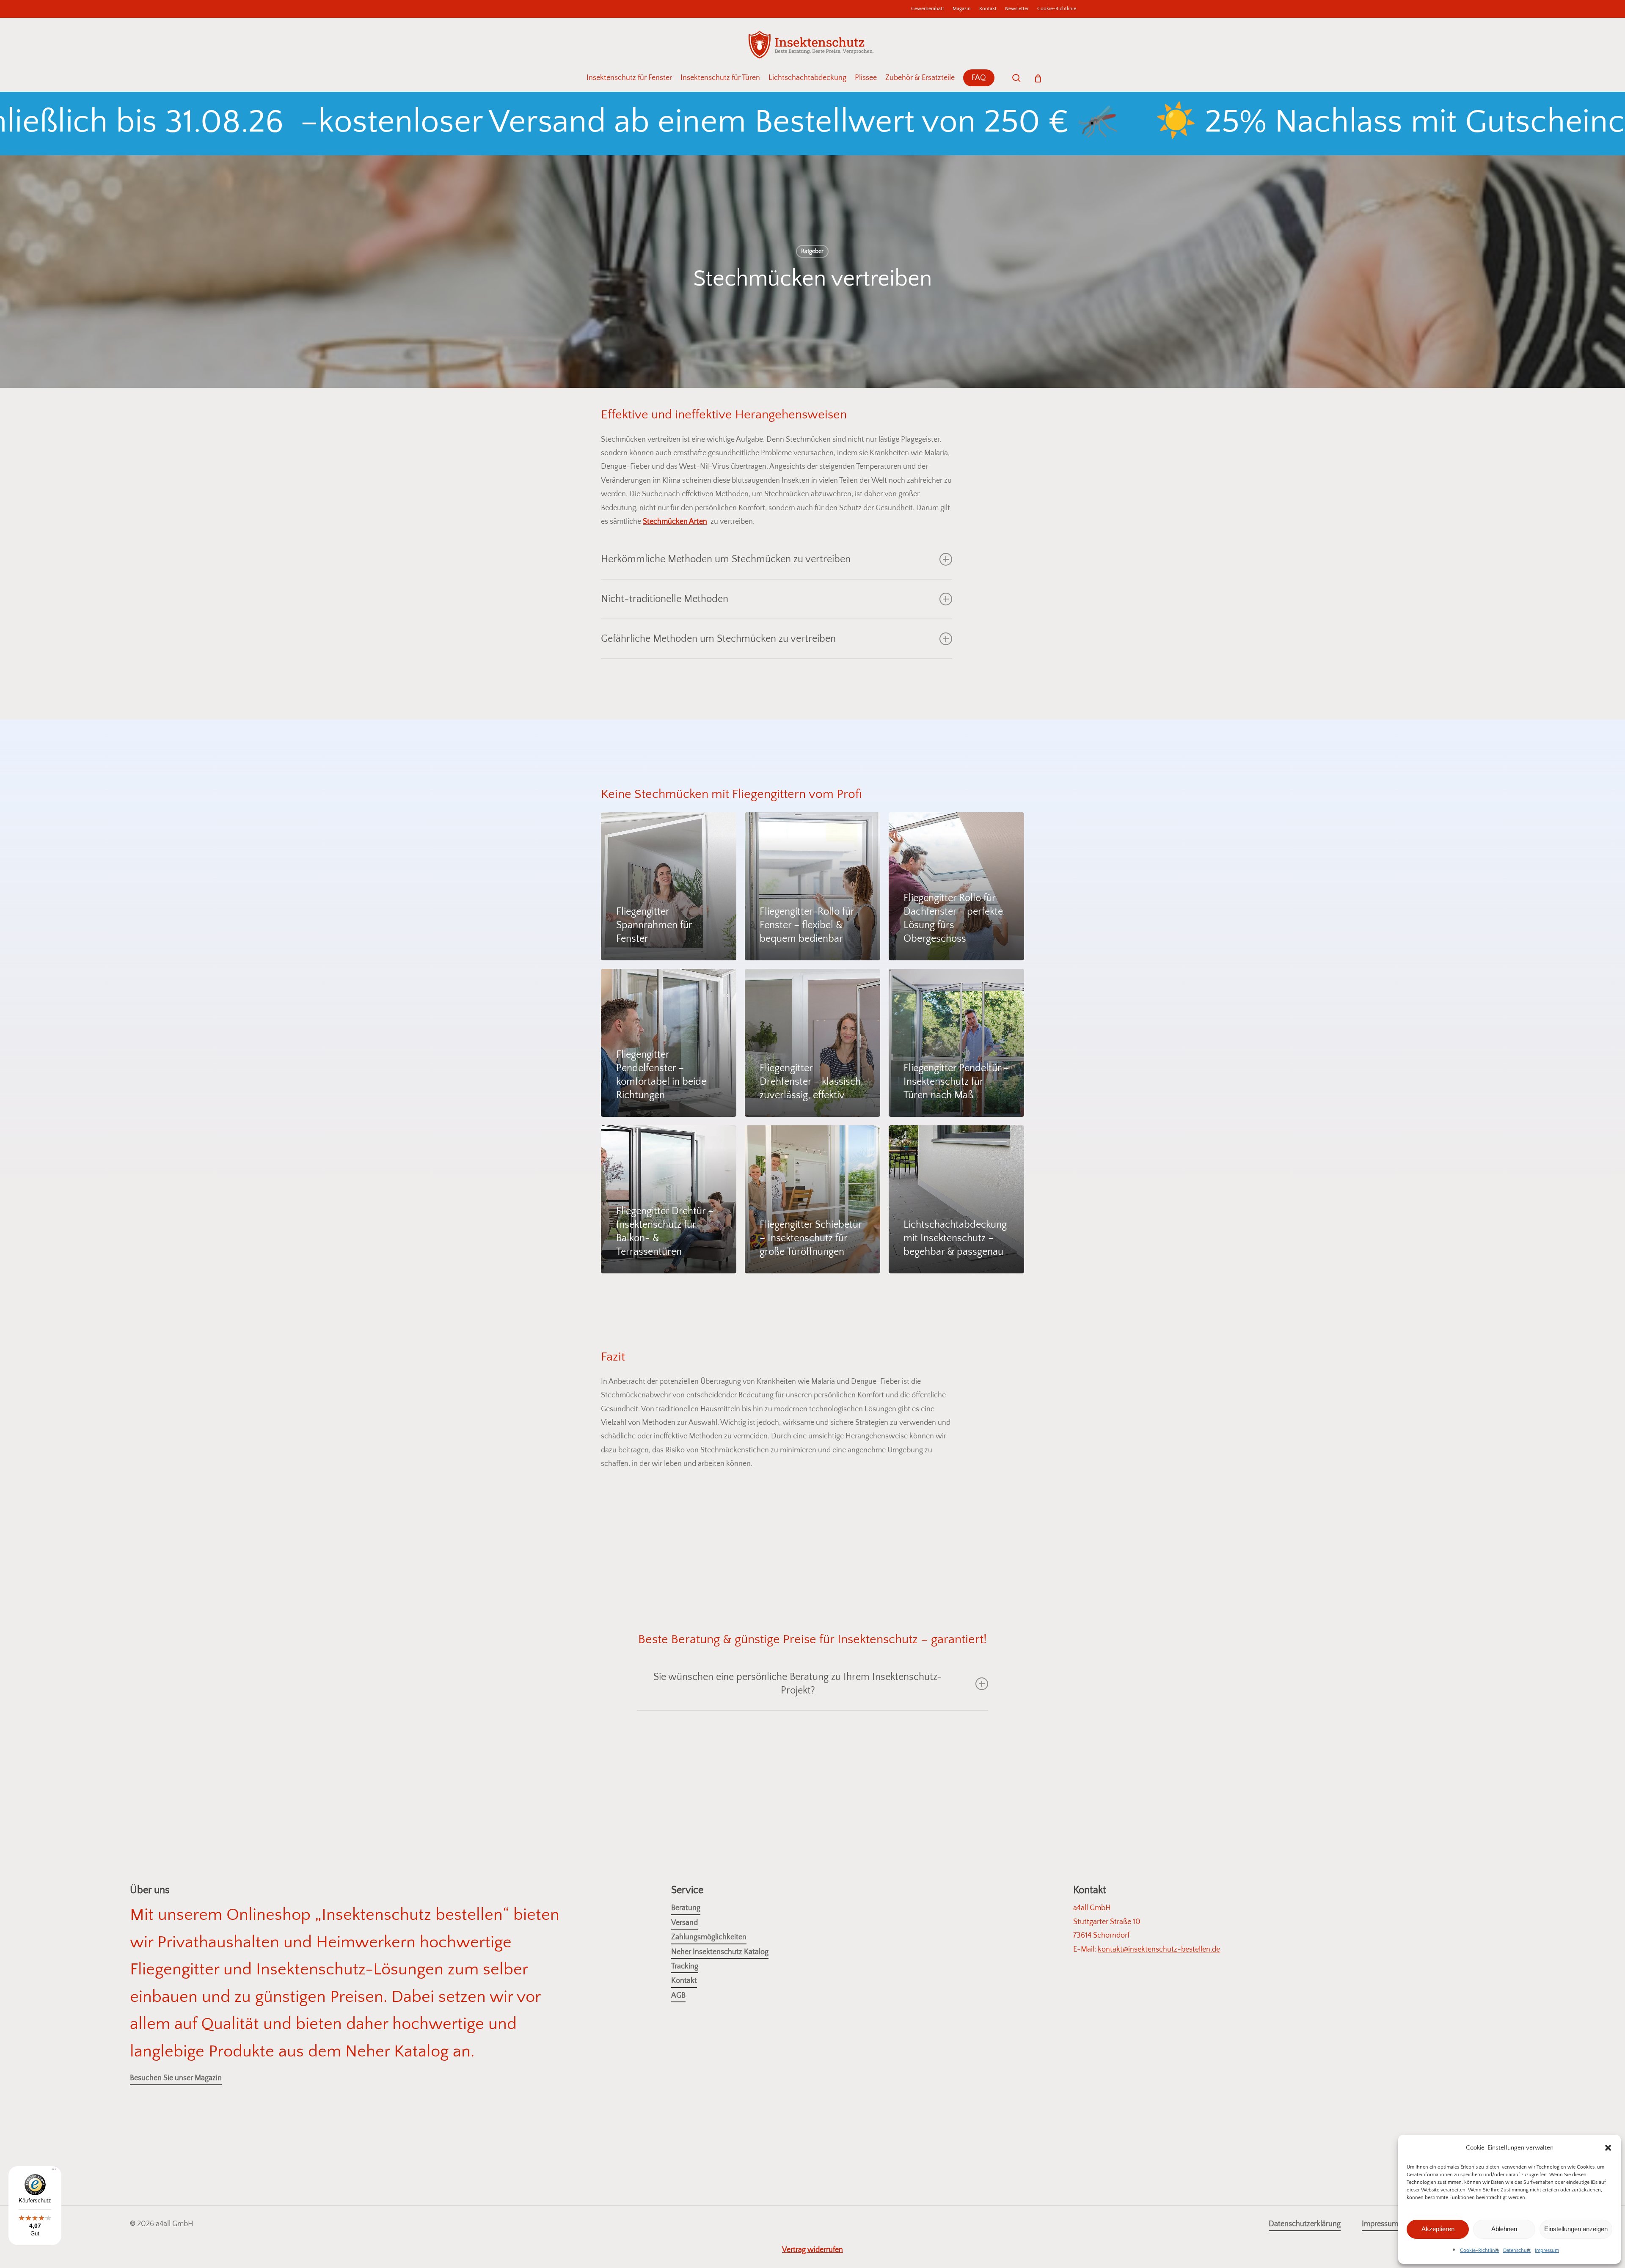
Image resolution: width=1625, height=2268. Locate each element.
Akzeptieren (1438, 2229)
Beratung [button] (686, 1908)
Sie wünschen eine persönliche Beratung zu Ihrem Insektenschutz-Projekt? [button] (798, 1684)
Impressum (1547, 2250)
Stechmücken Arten (675, 522)
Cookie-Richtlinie (1479, 2250)
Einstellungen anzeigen (1576, 2229)
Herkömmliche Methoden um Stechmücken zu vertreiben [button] (726, 559)
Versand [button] (684, 1923)
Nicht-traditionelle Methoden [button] (665, 599)
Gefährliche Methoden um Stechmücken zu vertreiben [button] (718, 639)
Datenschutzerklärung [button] (1305, 2224)
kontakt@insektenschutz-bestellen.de (1159, 1949)
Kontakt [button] (684, 1981)
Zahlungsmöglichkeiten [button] (709, 1937)
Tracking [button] (685, 1966)
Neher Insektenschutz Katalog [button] (720, 1952)
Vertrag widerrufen (812, 2250)
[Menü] (54, 2172)
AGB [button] (678, 1996)
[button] (1608, 2148)
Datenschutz (1517, 2250)
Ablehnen (1504, 2229)
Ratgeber (812, 251)
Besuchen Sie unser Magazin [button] (176, 2078)
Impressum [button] (1380, 2224)
